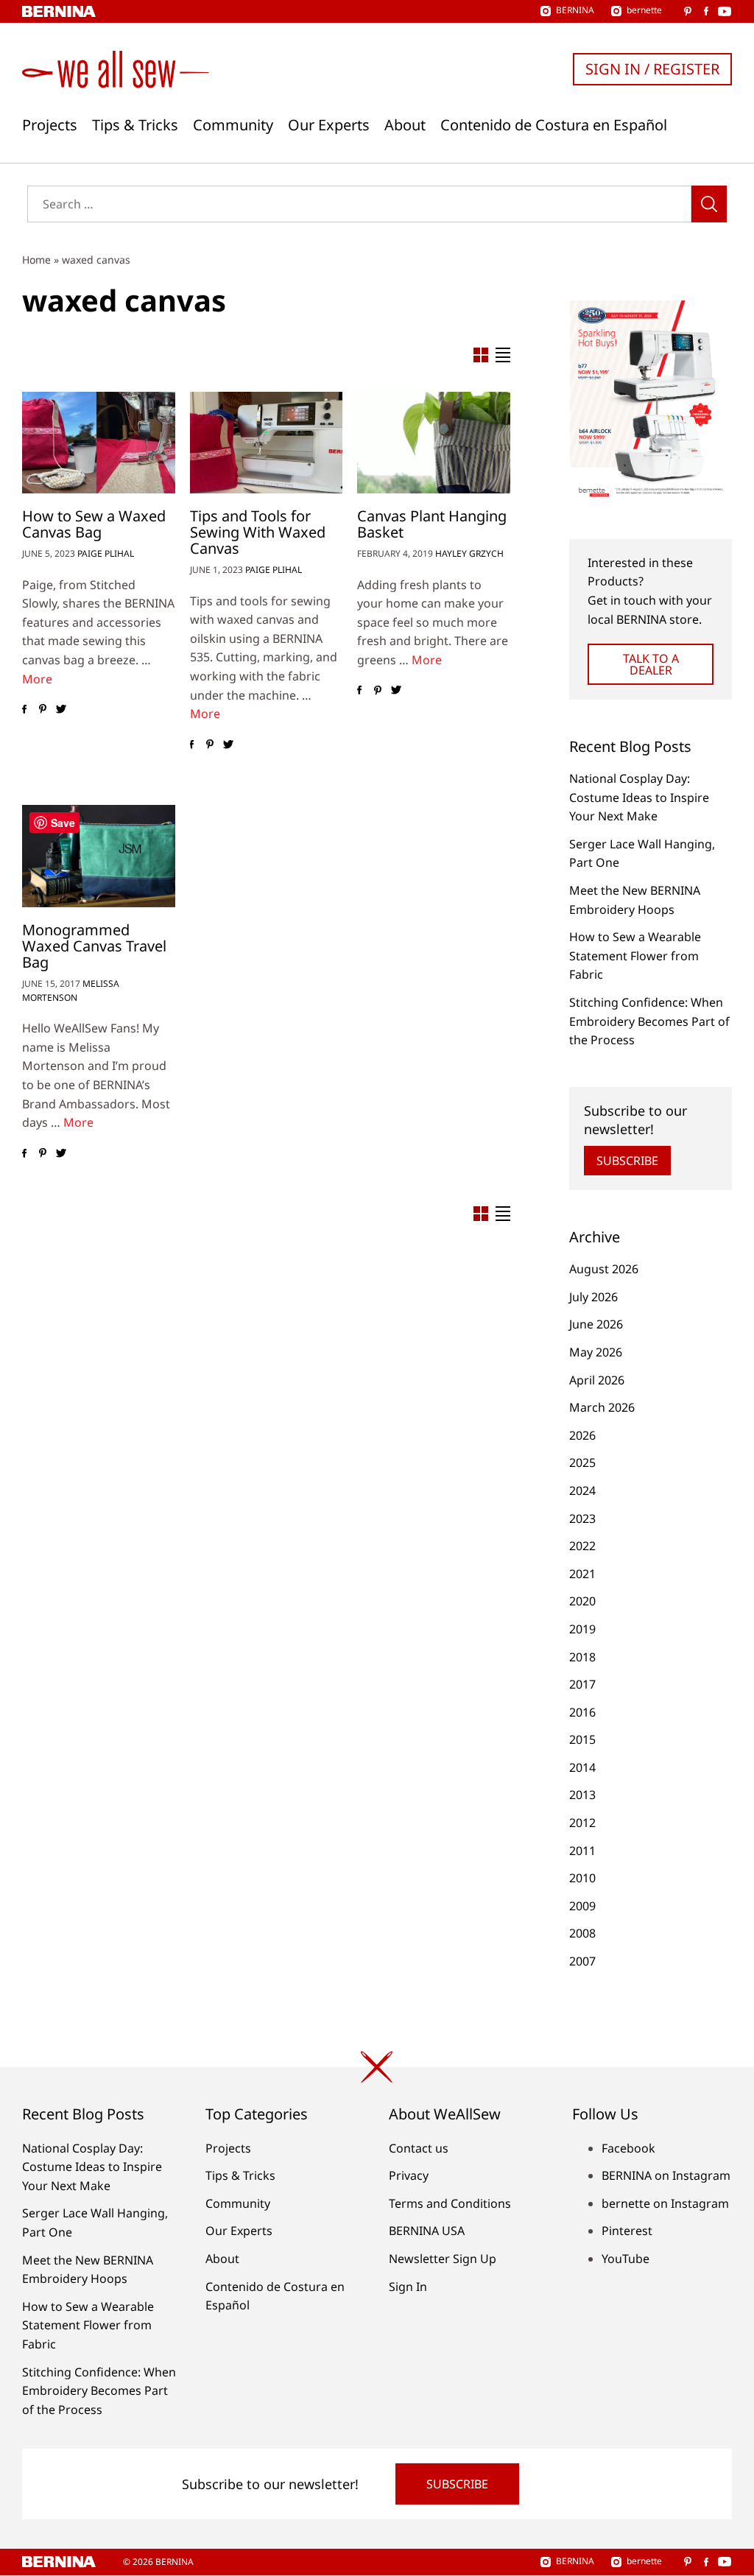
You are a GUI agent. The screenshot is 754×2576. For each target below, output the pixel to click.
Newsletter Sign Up (443, 2259)
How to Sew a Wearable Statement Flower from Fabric (635, 956)
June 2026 (596, 1324)
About (405, 125)
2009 (582, 1906)
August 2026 (604, 1269)
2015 (582, 1739)
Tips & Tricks (135, 125)
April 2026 (597, 1380)
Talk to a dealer (651, 664)
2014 (582, 1767)
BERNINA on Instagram (666, 2175)
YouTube (626, 2259)
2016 (582, 1712)
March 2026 (602, 1407)
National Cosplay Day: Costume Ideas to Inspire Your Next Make (639, 797)
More (37, 679)
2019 (582, 1629)
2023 (582, 1518)
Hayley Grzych (469, 553)
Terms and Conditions (450, 2203)
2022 (582, 1546)
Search (709, 204)
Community (233, 125)
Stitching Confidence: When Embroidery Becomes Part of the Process (649, 1021)
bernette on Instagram (665, 2203)
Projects (50, 125)
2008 (582, 1933)
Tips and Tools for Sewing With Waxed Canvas (258, 532)
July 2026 (593, 1297)
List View (503, 355)
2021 (582, 1574)
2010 (582, 1878)
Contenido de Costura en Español (554, 125)
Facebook (628, 2148)
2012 (582, 1823)
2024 (582, 1491)
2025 (582, 1463)
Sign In (408, 2287)
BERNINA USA (427, 2231)
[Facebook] (24, 709)
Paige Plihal (106, 553)
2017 (582, 1684)
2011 (582, 1851)
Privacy (409, 2175)
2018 (582, 1657)
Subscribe (627, 1161)
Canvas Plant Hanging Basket (432, 524)
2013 (582, 1795)
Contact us (419, 2148)
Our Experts (329, 125)
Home (36, 260)
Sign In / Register (652, 69)
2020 (582, 1601)
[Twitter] (61, 709)
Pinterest (627, 2231)
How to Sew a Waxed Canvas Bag (94, 524)
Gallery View (481, 355)
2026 (582, 1435)
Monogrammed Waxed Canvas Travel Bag (94, 946)
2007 (582, 1961)
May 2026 (596, 1352)
